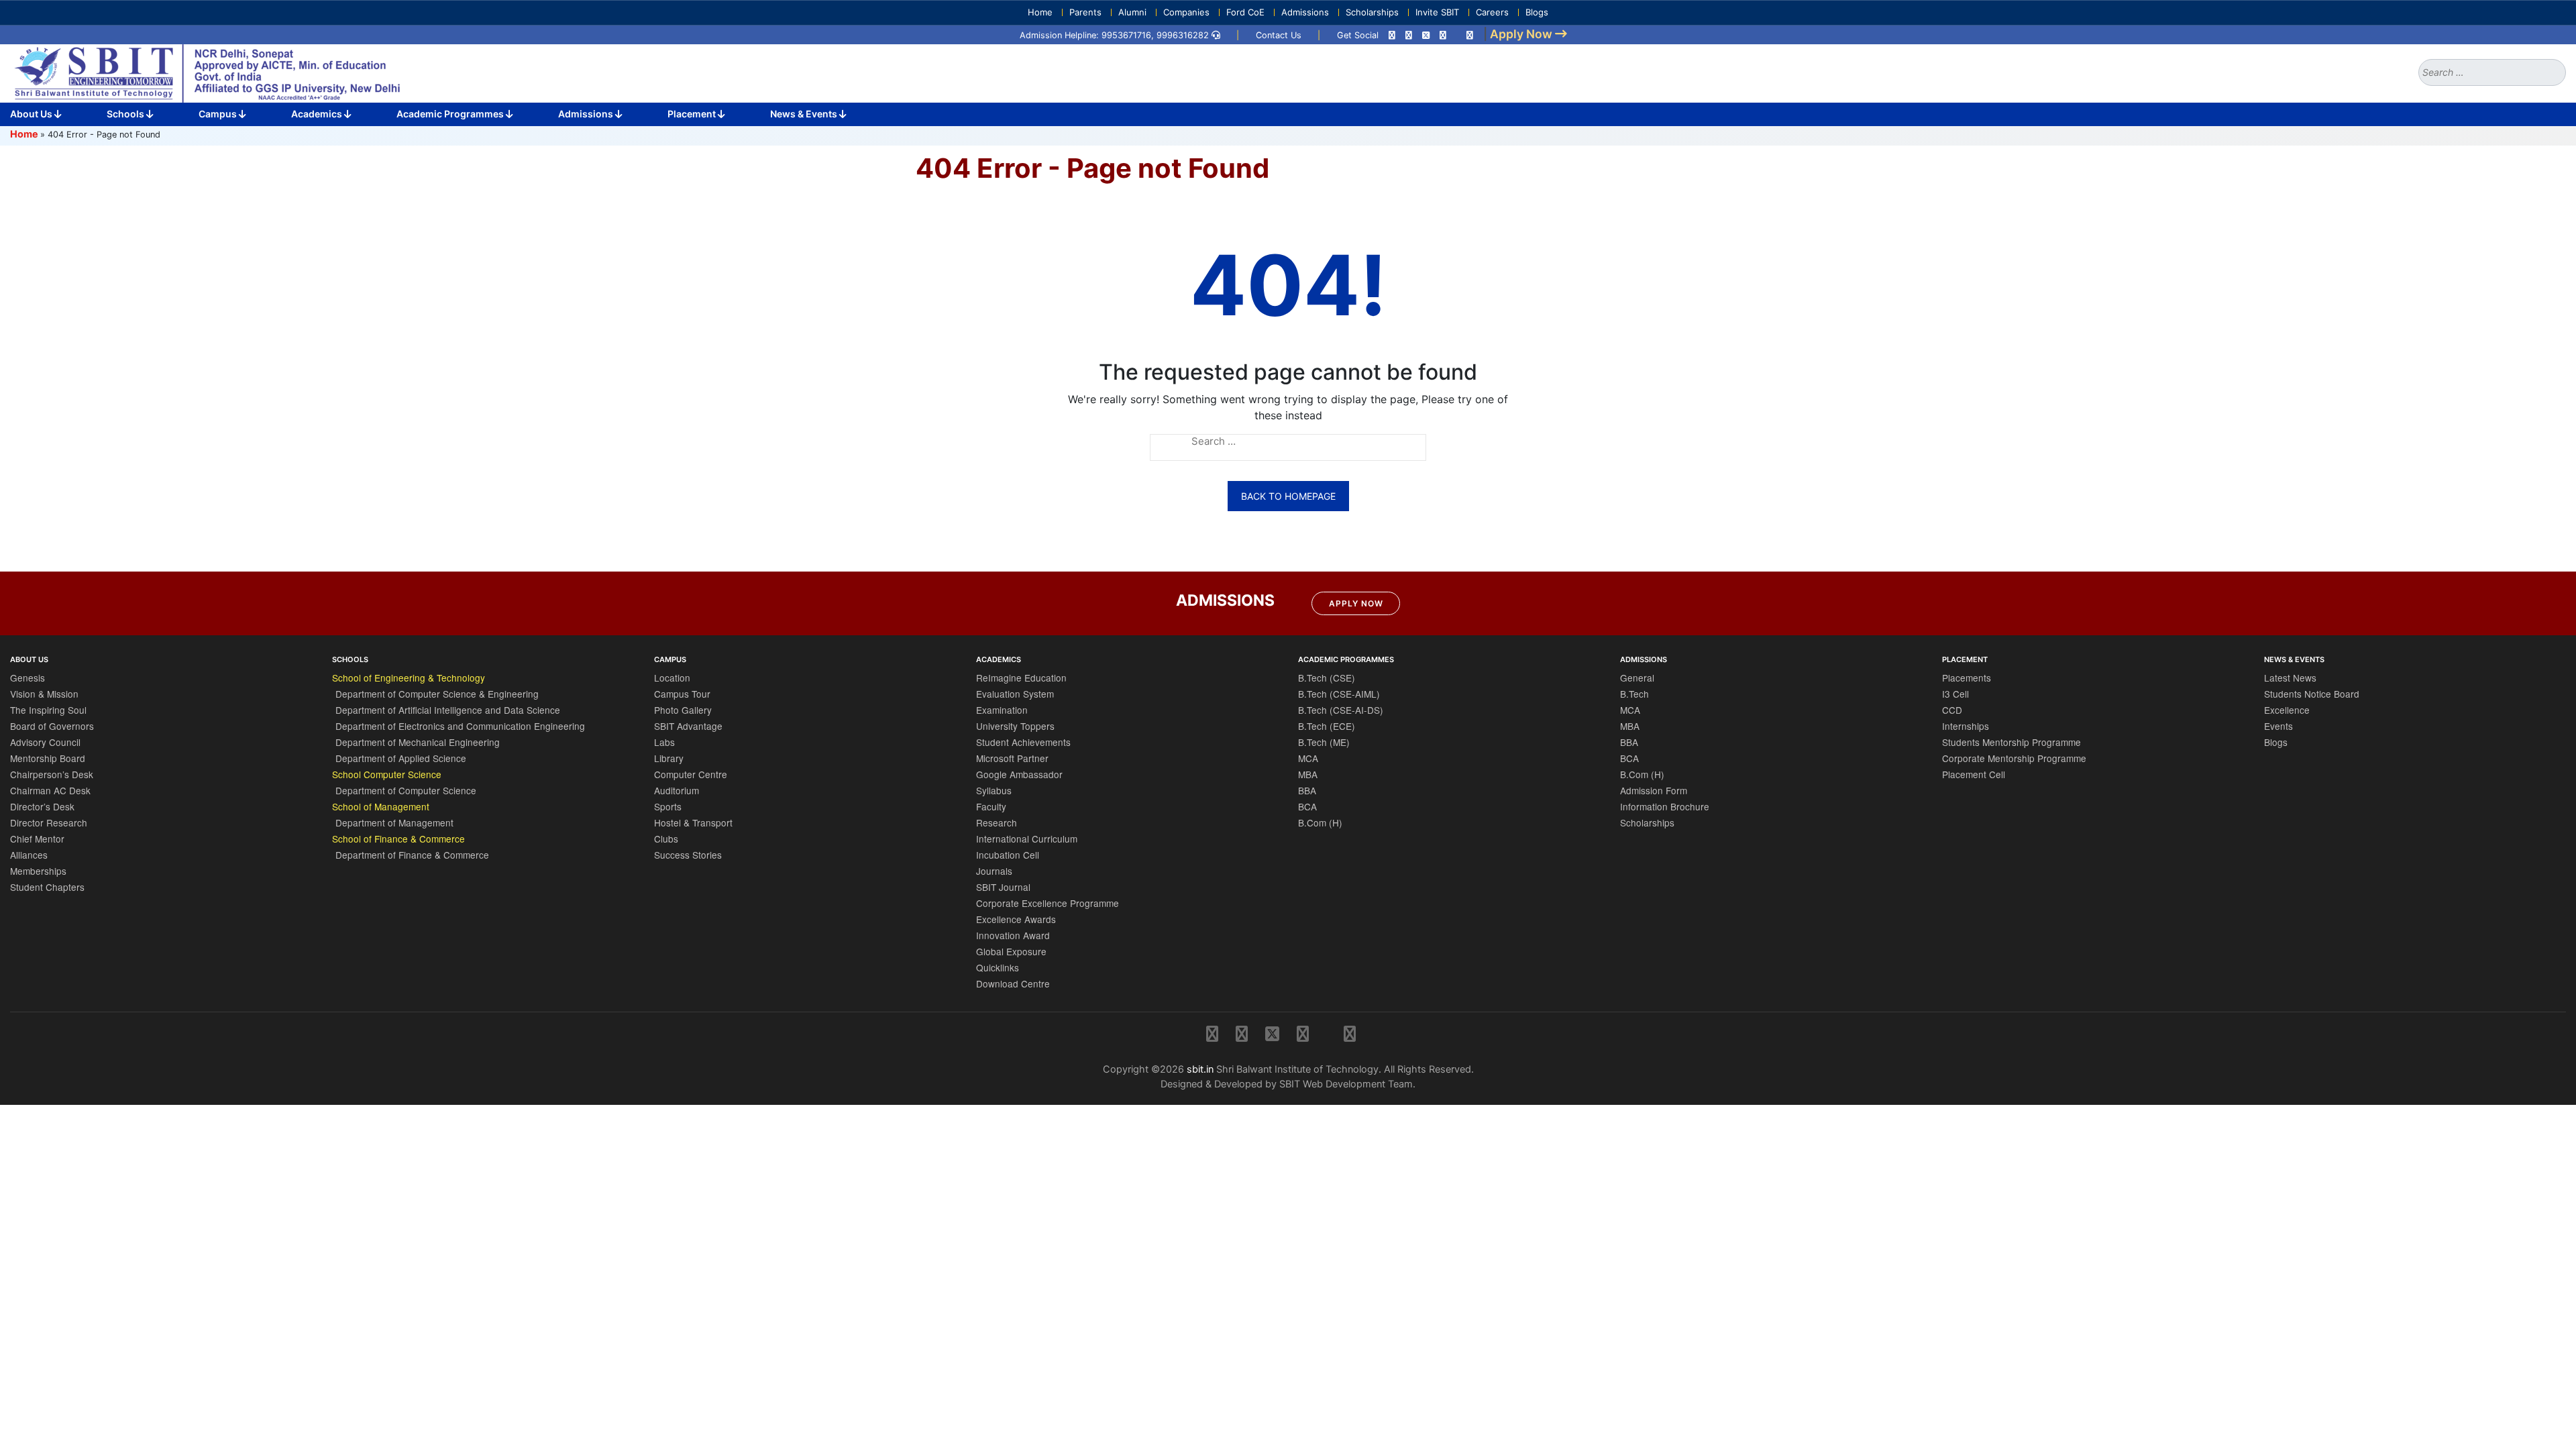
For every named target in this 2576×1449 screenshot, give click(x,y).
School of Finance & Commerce (398, 839)
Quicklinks (998, 967)
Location (672, 678)
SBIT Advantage (688, 726)
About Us (32, 114)
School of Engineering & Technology (409, 678)
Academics (318, 114)
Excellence (2287, 710)
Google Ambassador (1019, 774)
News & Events (805, 114)
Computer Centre (691, 774)
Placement (693, 114)
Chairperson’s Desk (52, 774)
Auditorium (677, 790)
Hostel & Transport (693, 822)
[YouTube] (1470, 35)
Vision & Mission (44, 694)
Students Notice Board (2312, 694)
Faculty (991, 806)
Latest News (2290, 678)
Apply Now (1356, 603)
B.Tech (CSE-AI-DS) (1341, 710)
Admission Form (1654, 790)
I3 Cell (1955, 694)
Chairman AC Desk (50, 790)
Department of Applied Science (401, 758)
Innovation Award (1013, 935)
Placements (1967, 678)
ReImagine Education (1021, 678)
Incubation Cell (1008, 855)
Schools (126, 114)
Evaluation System (1015, 694)
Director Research (49, 822)
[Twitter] (1426, 35)
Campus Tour (682, 694)
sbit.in (1200, 1069)
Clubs (666, 839)
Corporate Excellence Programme (1048, 903)
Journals (994, 871)
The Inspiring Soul (48, 710)
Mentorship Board (48, 758)
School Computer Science (387, 774)
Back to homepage (1288, 496)
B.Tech (1634, 694)
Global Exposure (1011, 951)
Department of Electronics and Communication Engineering (460, 726)
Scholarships (1372, 12)
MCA (1308, 758)
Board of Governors (52, 726)
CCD (1952, 710)
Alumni (1132, 12)
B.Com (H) (1320, 822)
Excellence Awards (1016, 919)
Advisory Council (45, 742)
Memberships (38, 871)
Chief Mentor (37, 839)
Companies (1186, 12)
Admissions (1305, 12)
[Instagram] (1392, 35)
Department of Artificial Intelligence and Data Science (448, 710)
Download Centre (1013, 983)
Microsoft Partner (1012, 758)
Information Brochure (1665, 806)
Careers (1492, 12)
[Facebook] (1409, 35)
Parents (1085, 12)
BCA (1307, 806)
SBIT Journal (1003, 887)
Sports (668, 806)
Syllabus (994, 790)
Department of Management (394, 822)
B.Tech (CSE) (1327, 678)
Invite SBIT (1437, 12)
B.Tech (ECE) (1327, 726)
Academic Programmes (451, 114)
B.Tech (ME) (1324, 742)
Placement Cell (1974, 774)
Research (997, 822)
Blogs (1537, 12)
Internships (1966, 726)
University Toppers (1015, 726)
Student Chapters (47, 887)
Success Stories (688, 855)
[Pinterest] (1443, 35)
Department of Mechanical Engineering (418, 742)
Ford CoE (1245, 12)
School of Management (381, 806)
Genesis (28, 678)
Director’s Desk (42, 806)
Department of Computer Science (406, 790)
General (1637, 678)
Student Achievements (1023, 742)
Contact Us (1279, 35)
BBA (1307, 790)
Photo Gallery (683, 710)
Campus (219, 114)
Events (2278, 726)
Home (1040, 12)
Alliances (29, 855)
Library (669, 758)
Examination (1002, 710)
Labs (664, 742)
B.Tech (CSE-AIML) (1339, 694)
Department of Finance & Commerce (412, 855)
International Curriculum (1027, 839)
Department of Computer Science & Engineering (437, 694)
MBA (1308, 774)
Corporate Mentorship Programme (2014, 758)
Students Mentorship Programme (2011, 742)
